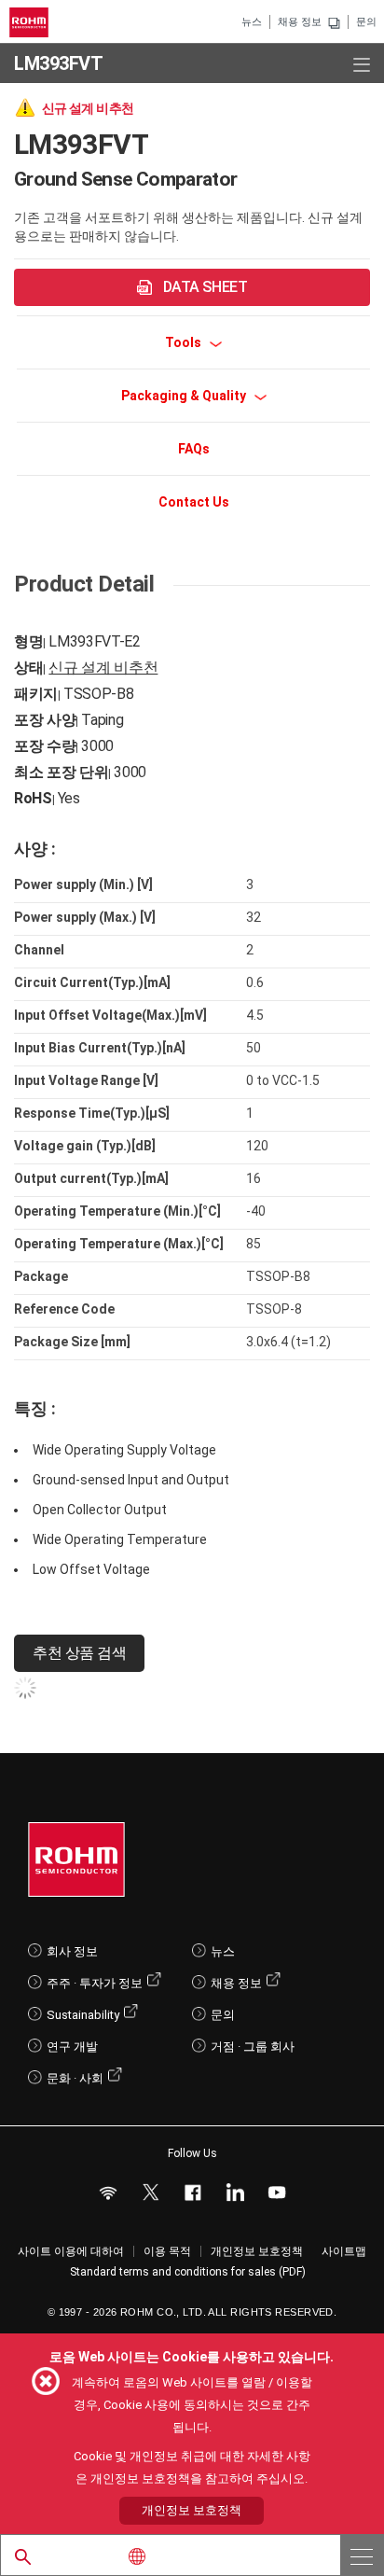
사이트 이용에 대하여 (71, 2251)
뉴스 (252, 22)
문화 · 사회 (75, 2078)
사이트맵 (344, 2251)
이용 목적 (167, 2251)
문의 (366, 22)
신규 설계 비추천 (103, 668)
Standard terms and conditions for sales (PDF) (188, 2272)
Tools (185, 342)
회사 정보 (72, 1951)
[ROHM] (32, 22)
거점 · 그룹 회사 (253, 2047)
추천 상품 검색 (79, 1653)
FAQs (194, 449)
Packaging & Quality (185, 396)
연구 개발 (72, 2047)
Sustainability (83, 2015)
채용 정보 (300, 22)
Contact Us (194, 502)
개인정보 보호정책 (257, 2251)
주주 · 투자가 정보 (95, 1983)
